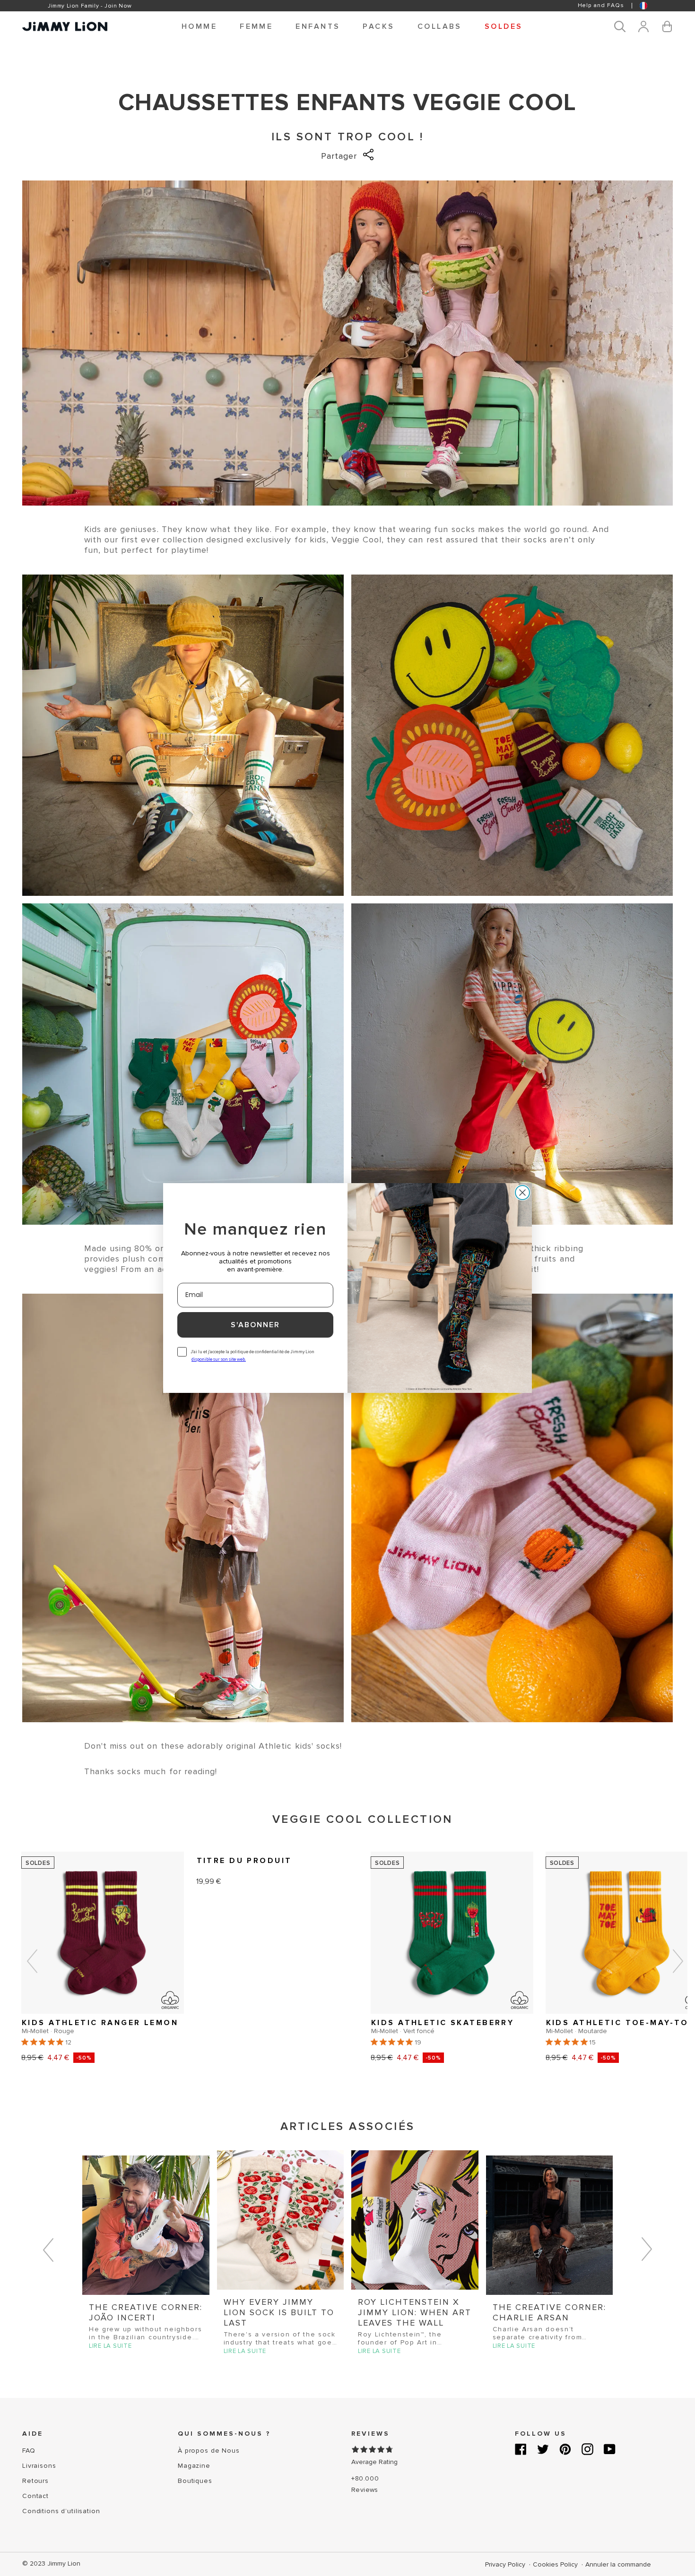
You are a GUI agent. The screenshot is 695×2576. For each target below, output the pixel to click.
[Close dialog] (522, 1193)
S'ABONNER (255, 1325)
